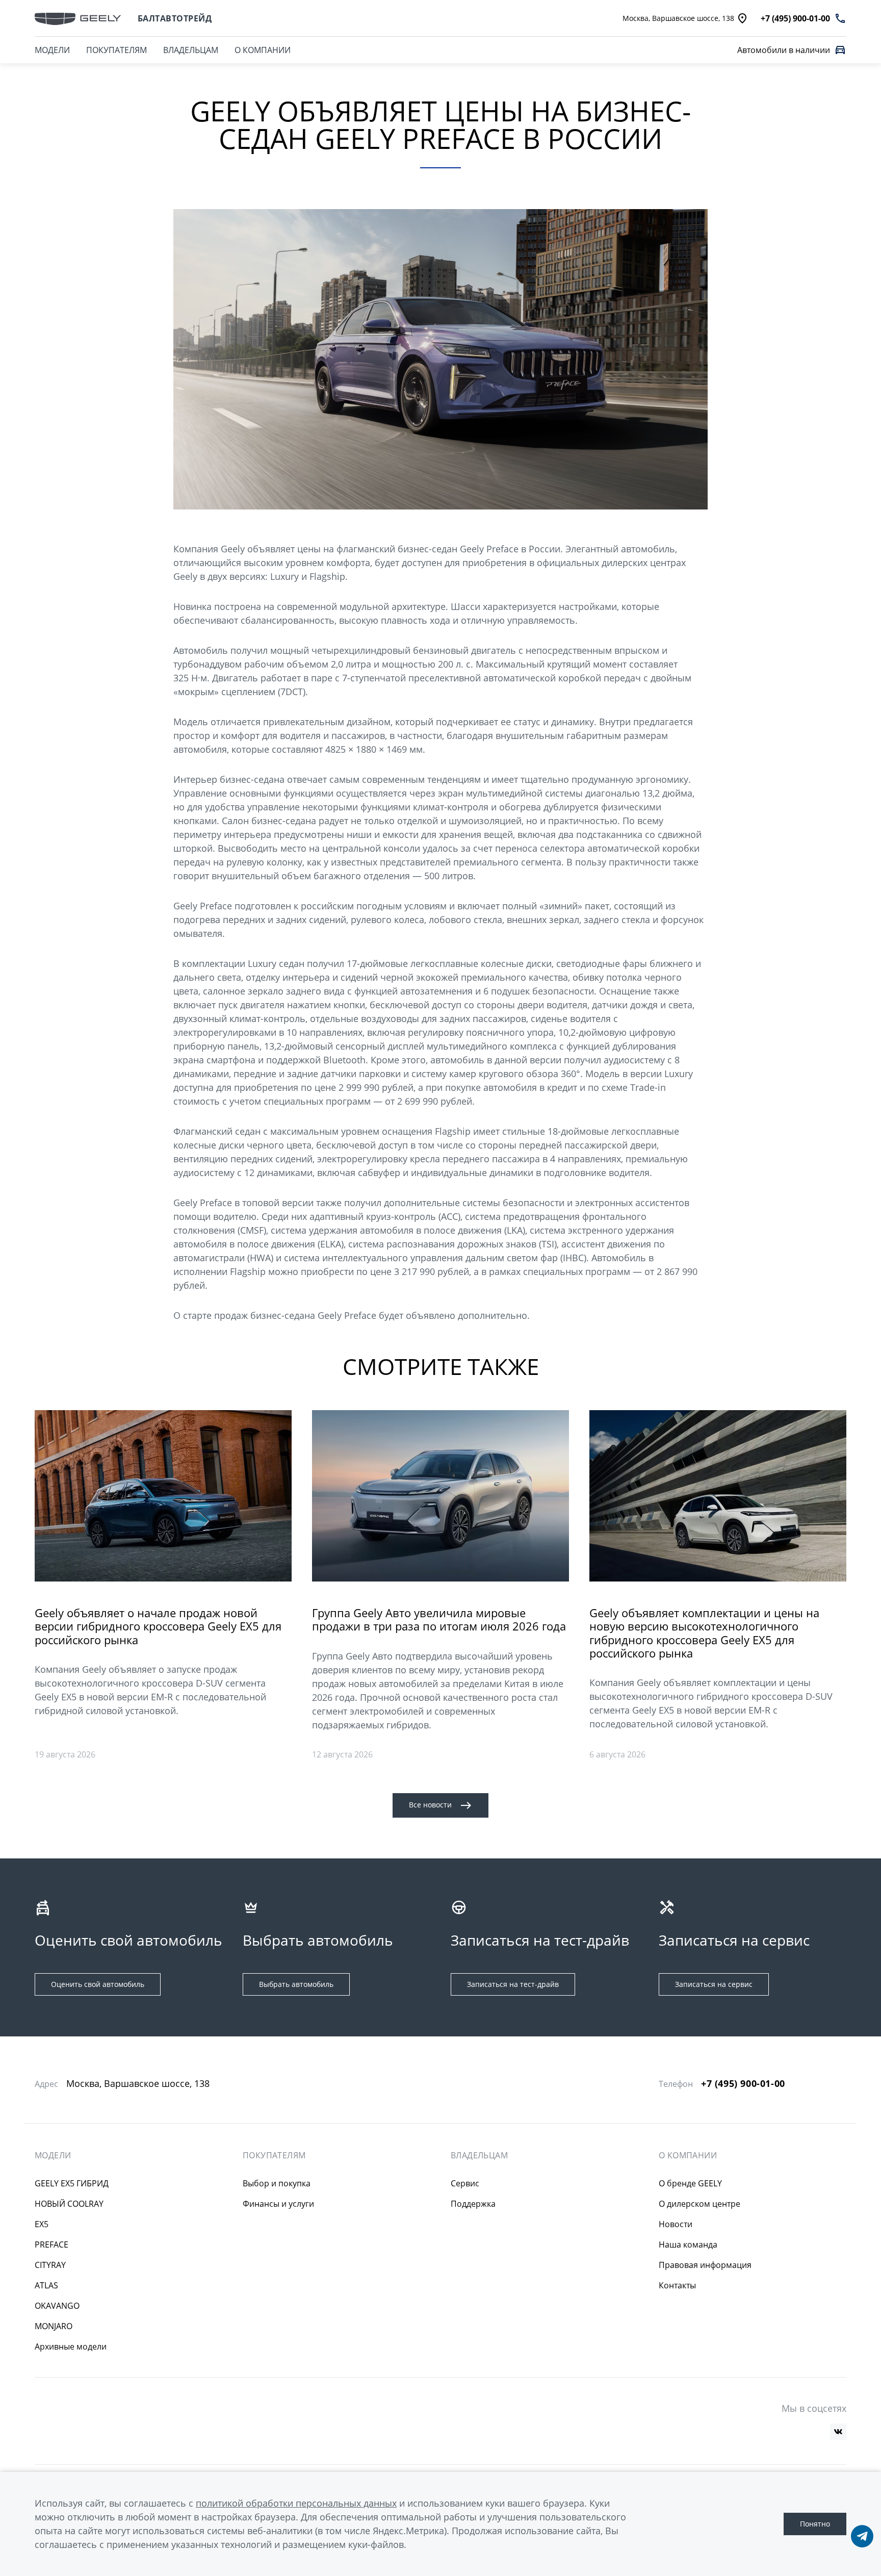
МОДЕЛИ (52, 50)
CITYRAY (50, 2265)
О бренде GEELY (690, 2183)
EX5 (42, 2224)
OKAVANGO (57, 2306)
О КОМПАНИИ (263, 50)
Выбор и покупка (277, 2183)
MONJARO (54, 2326)
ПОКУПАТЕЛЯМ (116, 50)
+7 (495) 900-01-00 (743, 2084)
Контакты (677, 2285)
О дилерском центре (699, 2204)
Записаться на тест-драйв (513, 1984)
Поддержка (473, 2204)
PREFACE (51, 2245)
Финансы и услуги (278, 2204)
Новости (676, 2224)
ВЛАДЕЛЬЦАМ (191, 50)
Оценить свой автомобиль (98, 1984)
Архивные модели (71, 2347)
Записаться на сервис (714, 1984)
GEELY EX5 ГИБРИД (72, 2183)
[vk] (838, 2432)
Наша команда (688, 2245)
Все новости (430, 1805)
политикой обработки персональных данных (296, 2503)
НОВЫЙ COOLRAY (69, 2204)
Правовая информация (705, 2265)
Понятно (815, 2524)
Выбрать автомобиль (296, 1984)
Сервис (465, 2183)
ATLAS (46, 2285)
